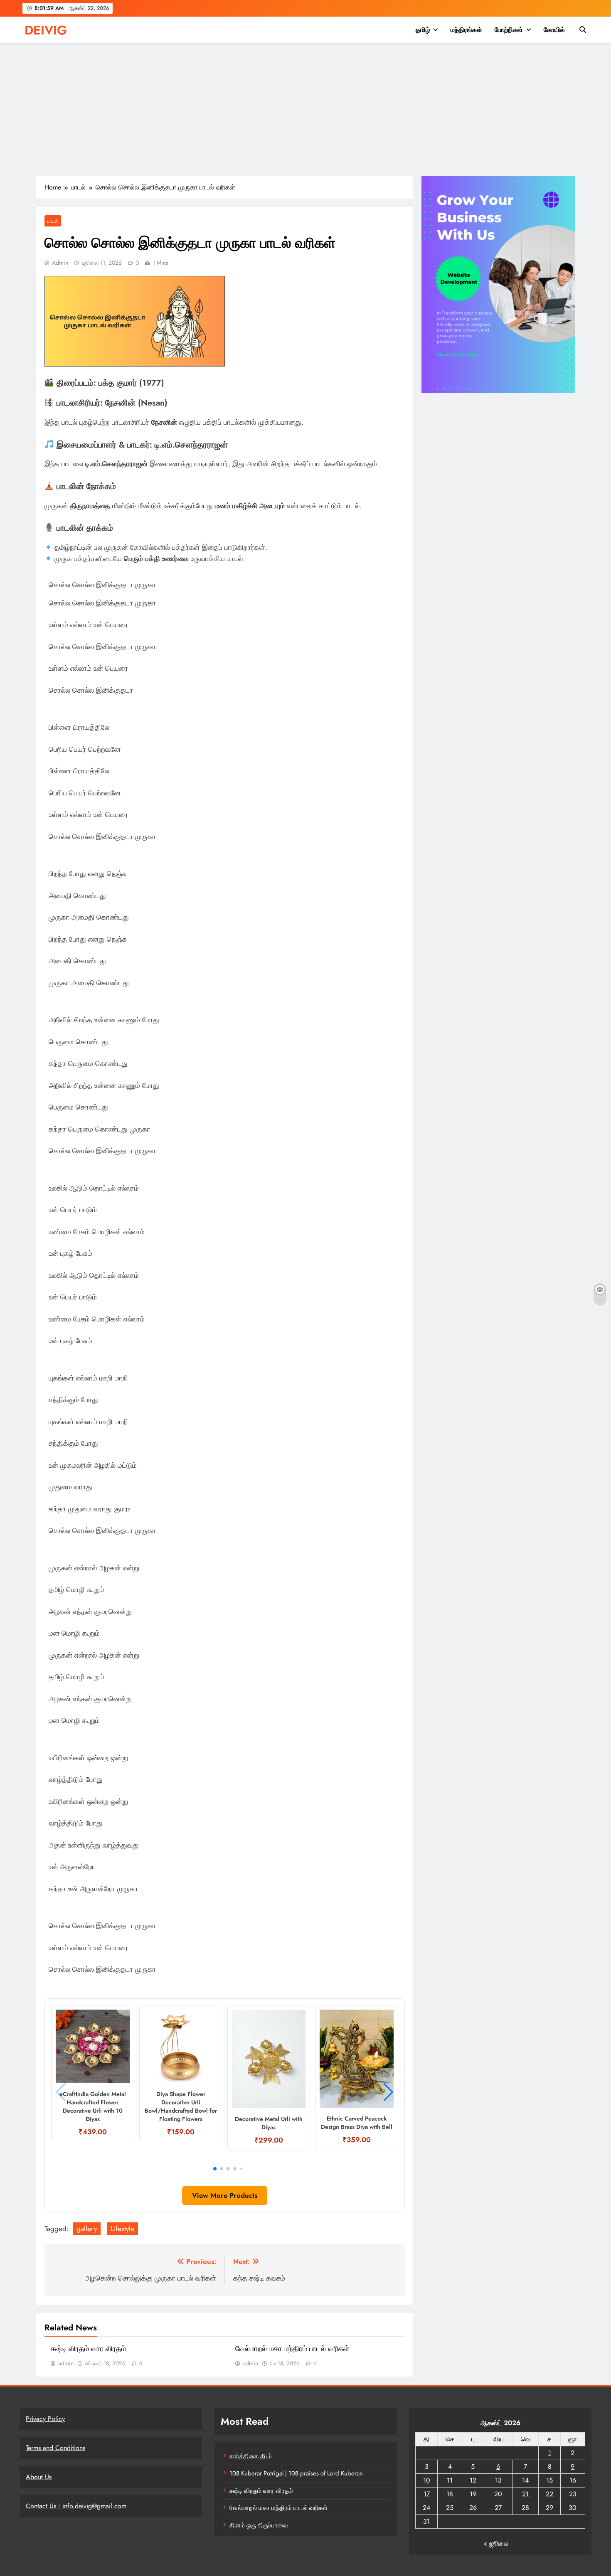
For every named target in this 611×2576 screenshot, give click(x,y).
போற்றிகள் (509, 30)
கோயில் (554, 30)
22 (549, 2494)
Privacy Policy (45, 2419)
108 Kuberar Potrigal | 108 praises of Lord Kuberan (296, 2473)
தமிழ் (423, 30)
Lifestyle (122, 2229)
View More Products (225, 2195)
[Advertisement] (305, 114)
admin (60, 263)
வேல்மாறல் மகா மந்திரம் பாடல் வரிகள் (292, 2349)
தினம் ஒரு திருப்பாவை (259, 2525)
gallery (87, 2229)
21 (525, 2494)
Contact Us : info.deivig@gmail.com (76, 2506)
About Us (39, 2477)
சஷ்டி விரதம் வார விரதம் (88, 2349)
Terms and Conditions (55, 2448)
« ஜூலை (496, 2543)
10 (427, 2480)
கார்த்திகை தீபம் (251, 2456)
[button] (215, 2169)
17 (427, 2494)
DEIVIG (46, 30)
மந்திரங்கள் (466, 30)
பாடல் (53, 221)
